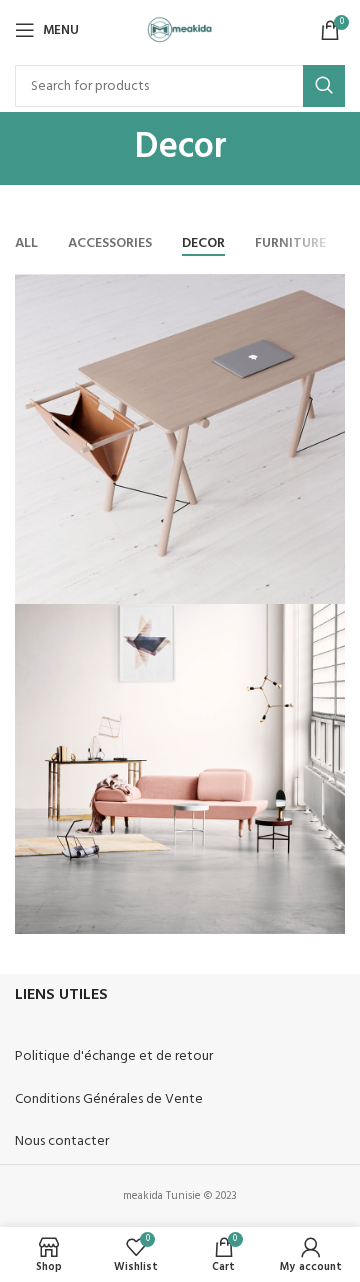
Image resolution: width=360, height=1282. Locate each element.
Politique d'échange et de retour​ (114, 1056)
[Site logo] (180, 30)
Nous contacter (62, 1141)
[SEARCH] (324, 86)
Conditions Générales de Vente (109, 1099)
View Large (327, 291)
